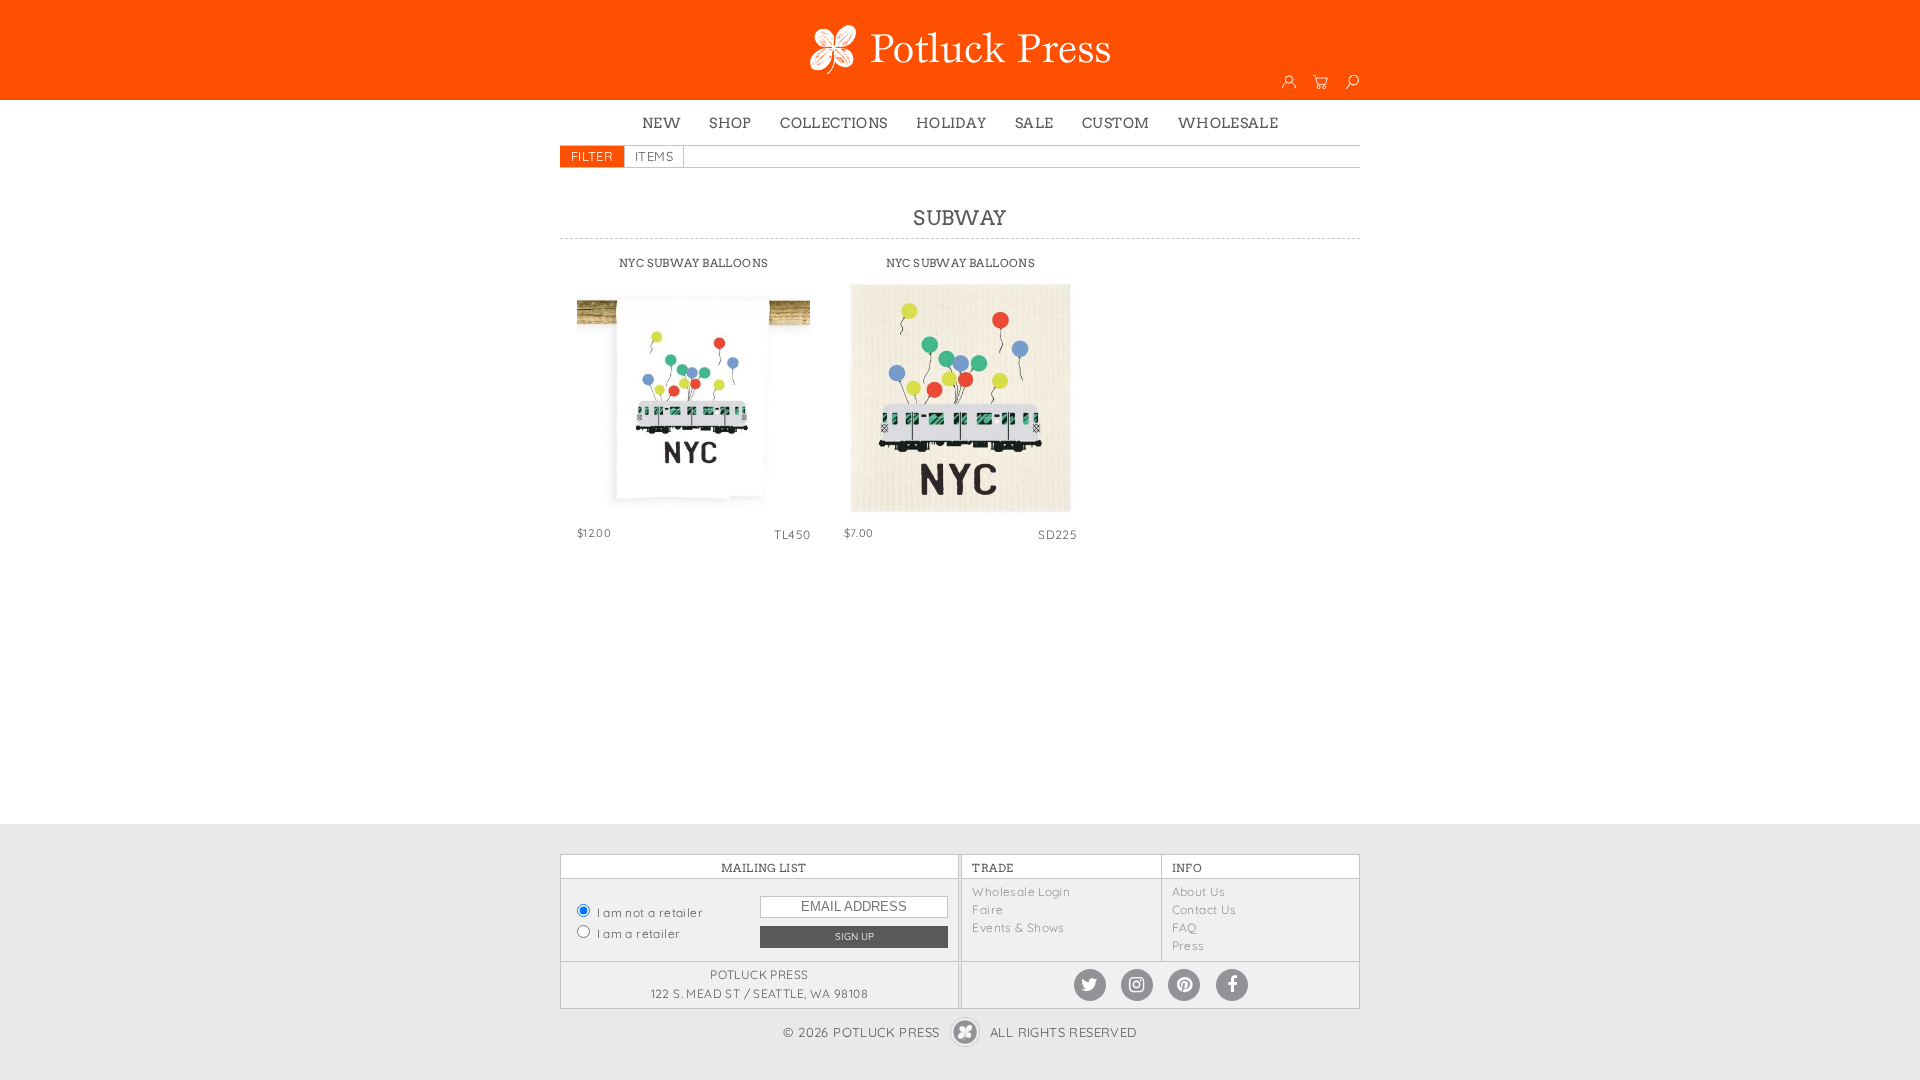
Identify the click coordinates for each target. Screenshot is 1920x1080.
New (661, 123)
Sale (1034, 123)
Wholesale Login (1021, 891)
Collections (833, 123)
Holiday (951, 123)
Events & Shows (1018, 927)
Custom (1115, 123)
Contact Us (1204, 909)
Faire (987, 909)
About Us (1199, 891)
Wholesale (1228, 123)
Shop (730, 123)
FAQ (1184, 927)
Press (1188, 945)
